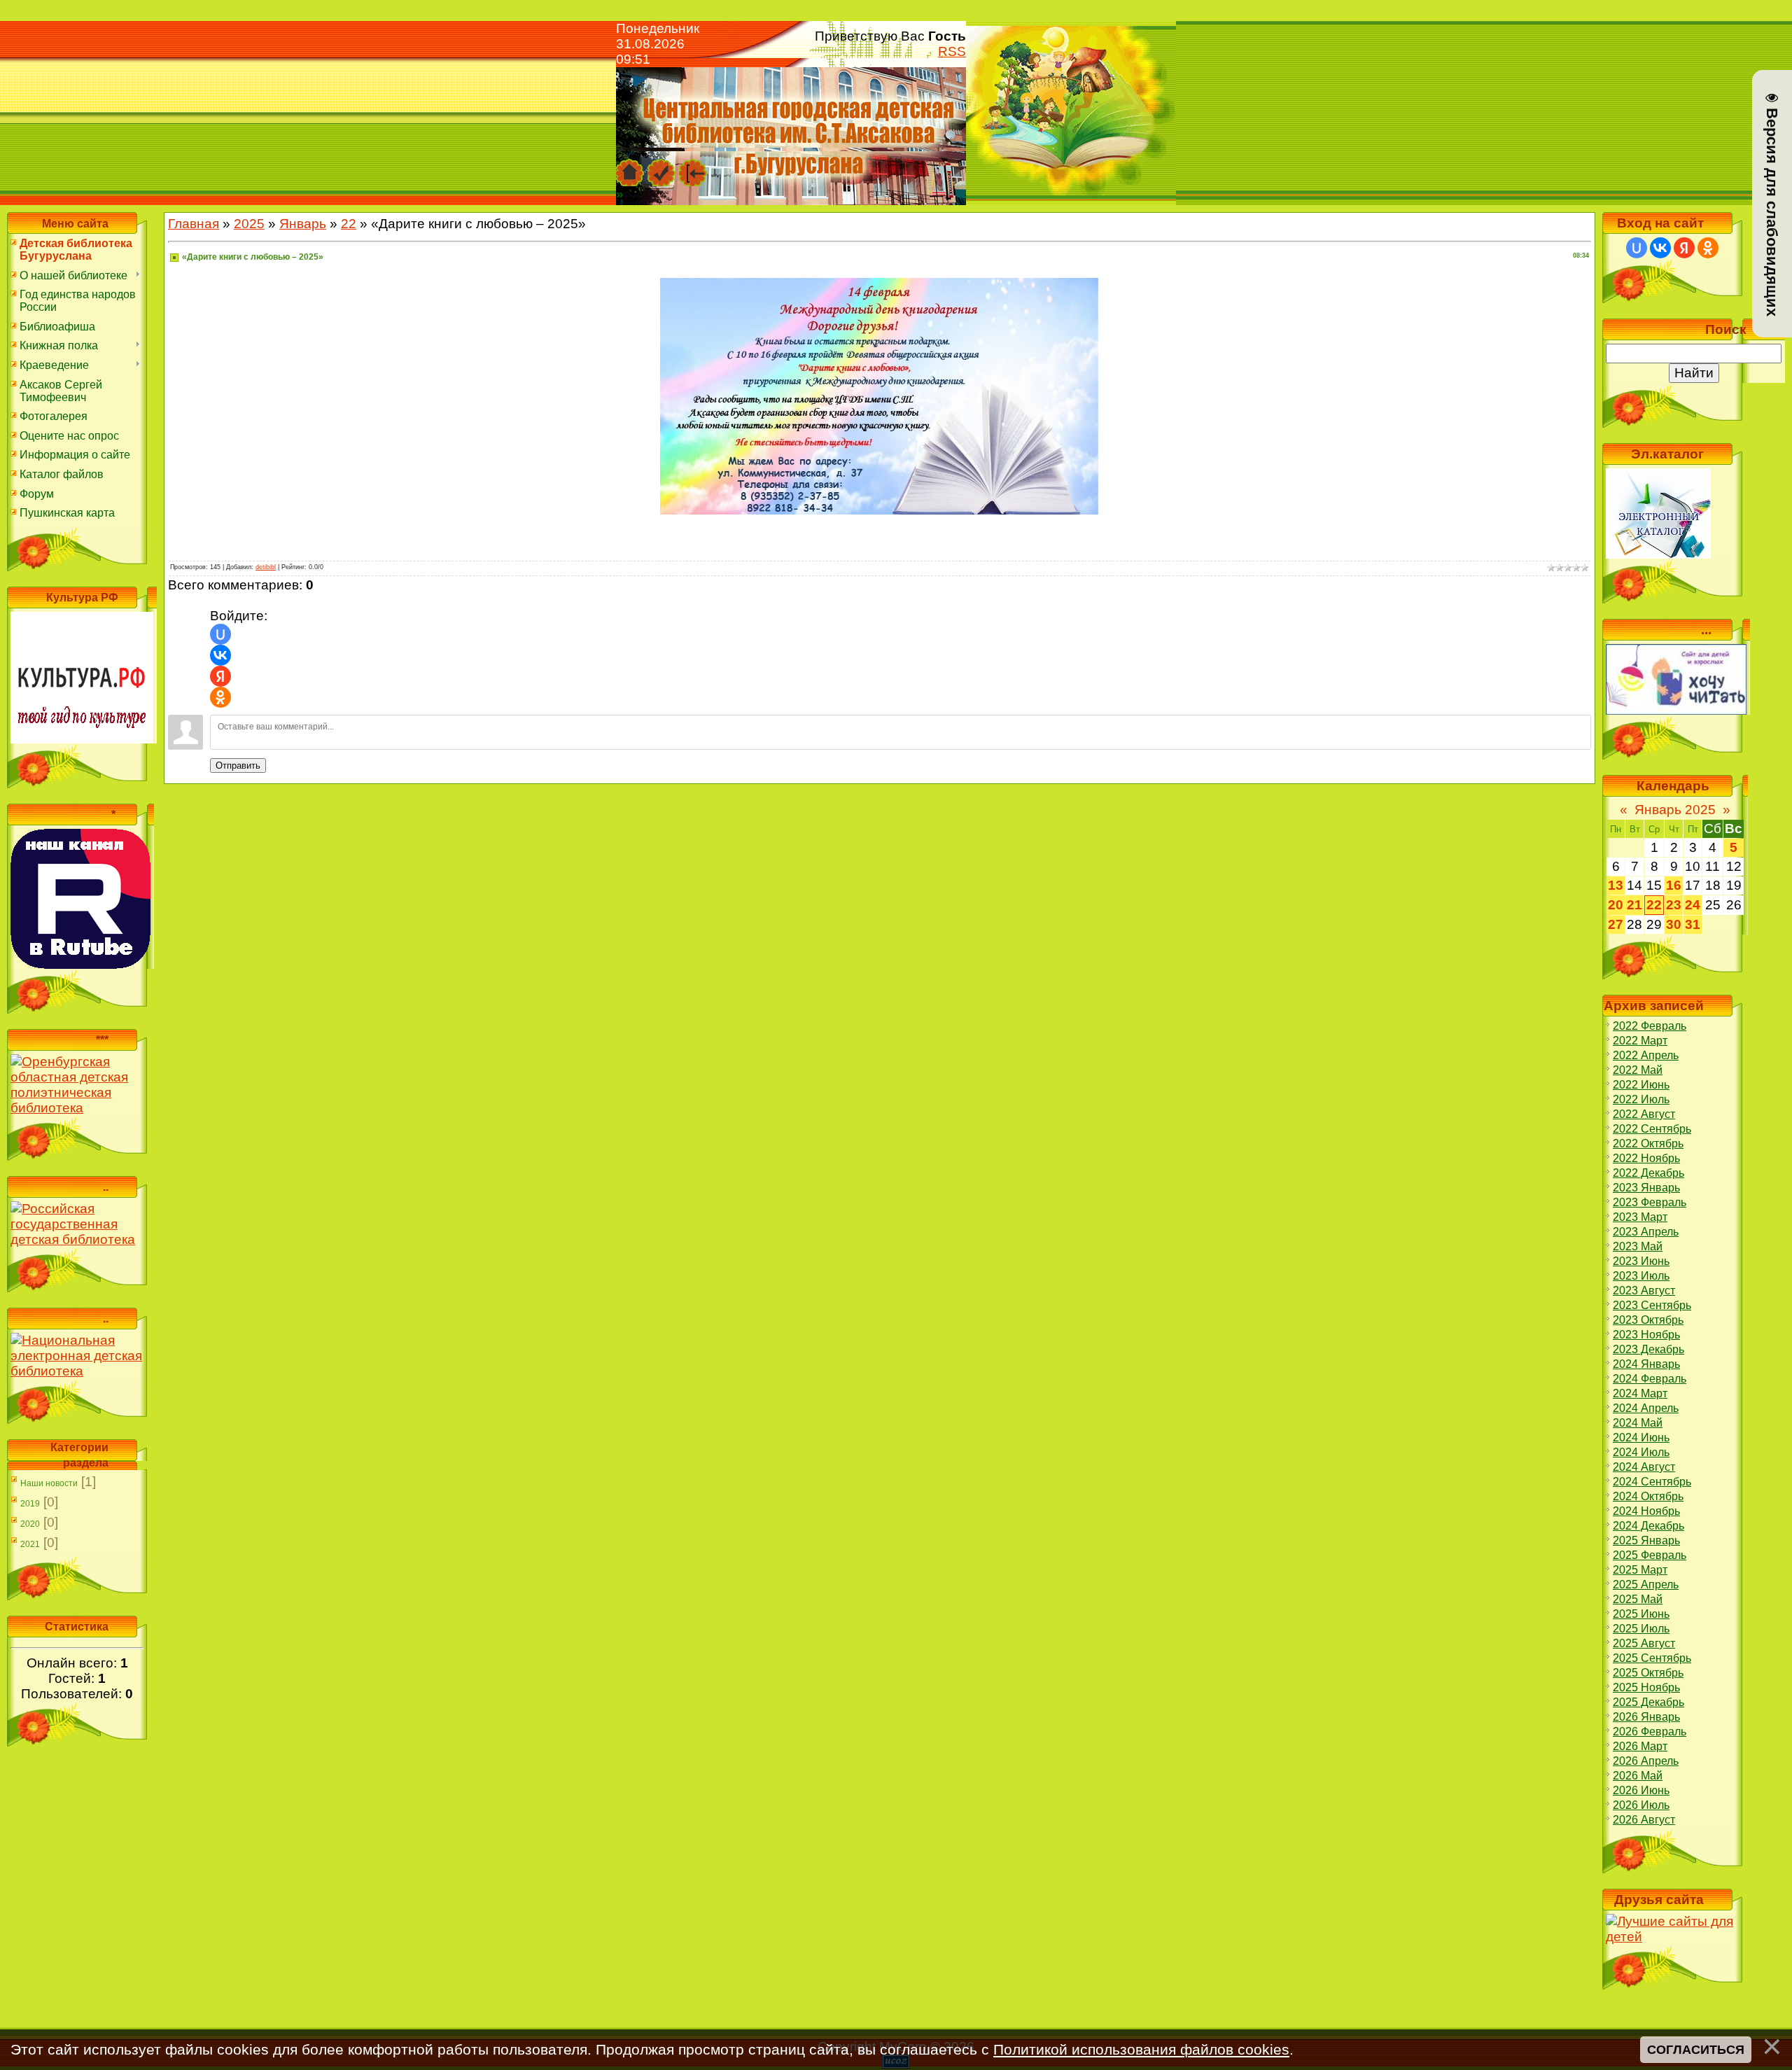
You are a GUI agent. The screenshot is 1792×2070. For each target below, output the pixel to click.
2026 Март (1640, 1746)
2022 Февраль (1650, 1026)
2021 (30, 1544)
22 (349, 224)
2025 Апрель (1646, 1585)
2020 (30, 1524)
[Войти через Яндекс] (220, 676)
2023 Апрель (1646, 1232)
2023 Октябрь (1648, 1320)
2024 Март (1640, 1393)
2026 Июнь (1641, 1790)
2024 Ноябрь (1646, 1511)
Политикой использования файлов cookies (1141, 2049)
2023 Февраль (1650, 1202)
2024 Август (1644, 1467)
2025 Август (1644, 1643)
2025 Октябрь (1648, 1673)
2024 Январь (1646, 1364)
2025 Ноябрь (1646, 1687)
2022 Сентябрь (1652, 1129)
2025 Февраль (1650, 1555)
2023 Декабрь (1648, 1349)
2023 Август (1644, 1291)
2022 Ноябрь (1646, 1158)
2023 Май (1638, 1246)
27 (1616, 924)
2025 (249, 224)
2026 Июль (1641, 1805)
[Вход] (693, 166)
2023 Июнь (1641, 1261)
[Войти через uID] (220, 634)
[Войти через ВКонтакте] (220, 655)
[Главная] (630, 166)
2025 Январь (1646, 1540)
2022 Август (1644, 1114)
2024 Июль (1641, 1452)
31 (1693, 924)
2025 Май (1638, 1599)
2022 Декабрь (1648, 1173)
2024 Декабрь (1648, 1526)
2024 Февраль (1650, 1379)
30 (1674, 924)
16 (1674, 885)
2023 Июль (1641, 1276)
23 (1674, 905)
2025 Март (1640, 1570)
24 (1693, 905)
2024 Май (1638, 1423)
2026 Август (1644, 1820)
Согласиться (1696, 2049)
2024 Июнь (1641, 1438)
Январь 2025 (1675, 810)
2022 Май (1638, 1070)
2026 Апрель (1646, 1761)
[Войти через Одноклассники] (220, 697)
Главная (194, 224)
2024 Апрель (1646, 1408)
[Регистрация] (661, 166)
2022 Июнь (1641, 1085)
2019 (30, 1504)
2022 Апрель (1646, 1055)
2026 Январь (1646, 1717)
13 (1616, 885)
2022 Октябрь (1648, 1144)
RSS (952, 51)
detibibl (266, 567)
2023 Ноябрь (1646, 1335)
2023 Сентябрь (1652, 1305)
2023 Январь (1646, 1188)
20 (1616, 905)
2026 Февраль (1650, 1732)
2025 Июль (1641, 1629)
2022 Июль (1641, 1099)
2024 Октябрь (1648, 1496)
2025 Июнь (1641, 1614)
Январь (303, 224)
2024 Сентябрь (1652, 1482)
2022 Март (1640, 1041)
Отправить (238, 765)
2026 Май (1638, 1776)
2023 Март (1640, 1217)
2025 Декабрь (1648, 1702)
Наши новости (49, 1483)
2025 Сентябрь (1652, 1658)
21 (1634, 905)
